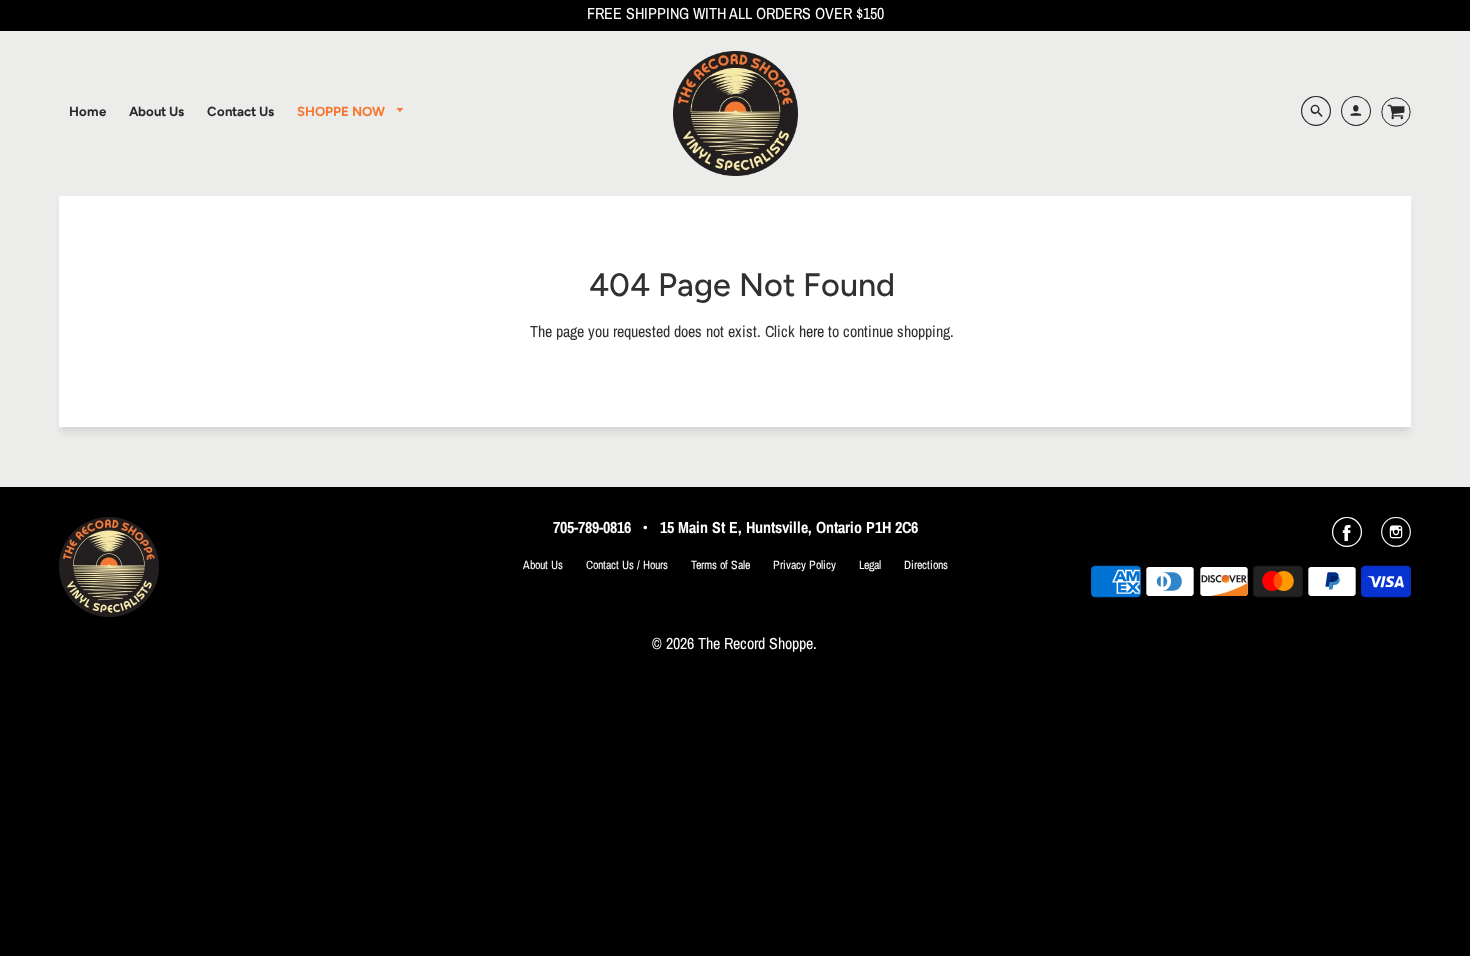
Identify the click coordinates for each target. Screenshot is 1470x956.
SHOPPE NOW (342, 111)
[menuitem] (87, 111)
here (811, 331)
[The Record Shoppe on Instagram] (1396, 539)
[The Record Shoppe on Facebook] (1347, 539)
